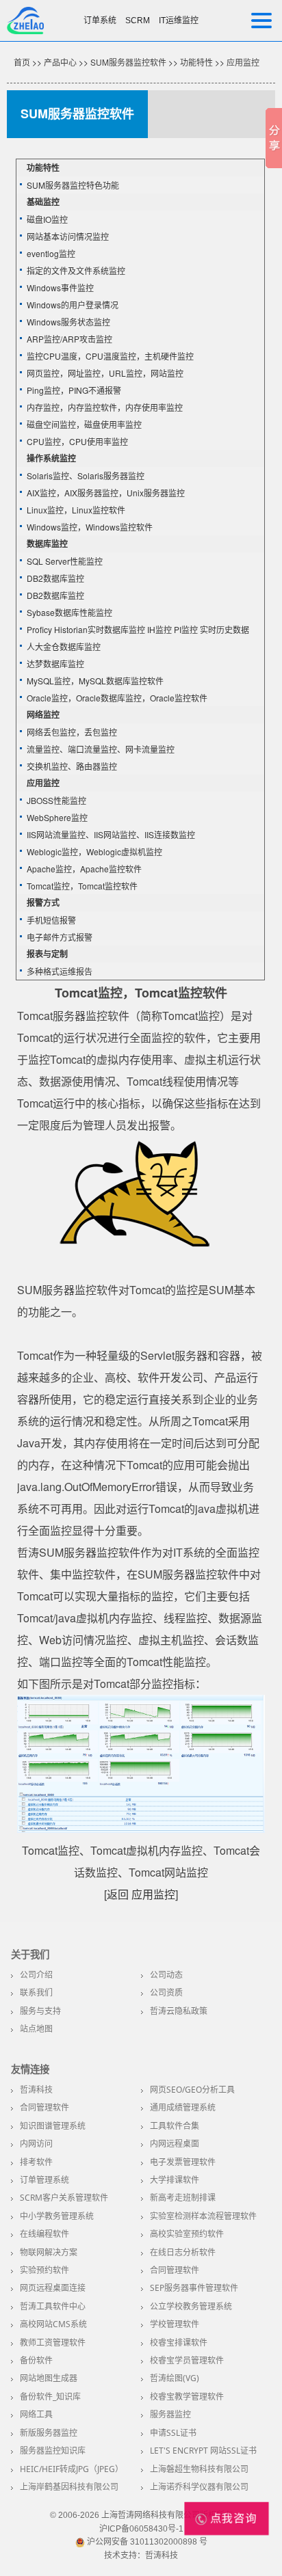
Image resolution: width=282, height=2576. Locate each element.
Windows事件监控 (60, 287)
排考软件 (36, 2162)
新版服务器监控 (49, 2433)
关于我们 (30, 1955)
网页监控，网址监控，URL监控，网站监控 (105, 373)
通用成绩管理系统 (183, 2107)
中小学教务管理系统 (57, 2216)
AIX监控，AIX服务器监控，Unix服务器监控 (106, 493)
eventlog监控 (51, 253)
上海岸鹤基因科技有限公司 (69, 2487)
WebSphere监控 (57, 817)
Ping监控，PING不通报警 (74, 390)
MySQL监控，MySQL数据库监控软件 (95, 681)
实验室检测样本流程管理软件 (203, 2216)
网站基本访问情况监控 (68, 236)
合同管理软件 (44, 2107)
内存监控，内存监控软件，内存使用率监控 (105, 407)
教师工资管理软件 (53, 2343)
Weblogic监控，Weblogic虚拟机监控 (94, 851)
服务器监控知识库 (53, 2451)
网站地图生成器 (49, 2378)
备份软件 (36, 2360)
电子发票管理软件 (183, 2162)
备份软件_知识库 (50, 2397)
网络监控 (43, 714)
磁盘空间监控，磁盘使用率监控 (84, 424)
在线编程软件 (44, 2234)
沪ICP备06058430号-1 (141, 2529)
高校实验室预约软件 (187, 2234)
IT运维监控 (179, 21)
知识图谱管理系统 (53, 2126)
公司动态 (166, 1975)
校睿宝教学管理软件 (187, 2397)
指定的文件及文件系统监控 (76, 270)
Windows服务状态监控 (68, 322)
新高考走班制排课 (183, 2198)
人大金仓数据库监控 (64, 646)
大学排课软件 (175, 2180)
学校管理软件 (175, 2324)
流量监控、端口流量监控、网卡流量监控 (101, 749)
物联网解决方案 (49, 2252)
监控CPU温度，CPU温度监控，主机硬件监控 (110, 356)
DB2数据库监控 (55, 578)
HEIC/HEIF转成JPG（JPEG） (72, 2469)
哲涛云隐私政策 (179, 2011)
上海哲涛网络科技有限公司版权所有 (167, 2515)
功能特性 (196, 62)
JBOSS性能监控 (56, 800)
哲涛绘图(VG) (175, 2378)
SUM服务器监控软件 (128, 62)
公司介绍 (36, 1975)
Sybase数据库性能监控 (69, 612)
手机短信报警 (51, 920)
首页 (22, 62)
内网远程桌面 (175, 2144)
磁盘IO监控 (47, 219)
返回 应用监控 (141, 1894)
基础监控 (43, 202)
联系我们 (36, 1993)
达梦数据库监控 (55, 663)
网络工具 (36, 2414)
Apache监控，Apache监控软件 (84, 869)
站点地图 (36, 2029)
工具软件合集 (175, 2126)
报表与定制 (47, 954)
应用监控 (243, 62)
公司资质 (166, 1993)
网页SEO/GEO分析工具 (192, 2090)
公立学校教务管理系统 (191, 2306)
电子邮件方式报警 (60, 937)
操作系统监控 (51, 458)
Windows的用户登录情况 (73, 305)
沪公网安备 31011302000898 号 (146, 2542)
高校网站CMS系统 (53, 2324)
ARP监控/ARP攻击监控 (69, 339)
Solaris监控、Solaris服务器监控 (86, 475)
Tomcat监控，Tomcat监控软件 (82, 886)
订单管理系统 (44, 2180)
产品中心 (60, 62)
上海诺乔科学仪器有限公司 (199, 2487)
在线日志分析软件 (183, 2252)
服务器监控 (170, 2414)
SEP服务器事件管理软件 (194, 2288)
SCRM (138, 21)
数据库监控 (47, 544)
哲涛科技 (36, 2090)
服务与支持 (40, 2011)
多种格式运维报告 (60, 971)
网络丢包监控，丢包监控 (72, 732)
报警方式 (43, 902)
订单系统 (100, 21)
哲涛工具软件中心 (53, 2306)
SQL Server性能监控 (65, 561)
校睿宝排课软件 (179, 2343)
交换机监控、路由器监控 (72, 766)
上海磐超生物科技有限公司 (199, 2469)
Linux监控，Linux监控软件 (76, 510)
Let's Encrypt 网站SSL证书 (203, 2451)
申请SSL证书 (173, 2433)
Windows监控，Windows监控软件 (90, 527)
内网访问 (36, 2144)
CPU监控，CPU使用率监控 (77, 441)
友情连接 (30, 2069)
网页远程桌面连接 (53, 2288)
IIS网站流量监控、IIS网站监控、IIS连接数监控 (111, 834)
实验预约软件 (44, 2270)
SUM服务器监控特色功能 (73, 185)
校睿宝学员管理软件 (187, 2360)
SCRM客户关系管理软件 (64, 2198)
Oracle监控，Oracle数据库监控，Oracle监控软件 (117, 698)
